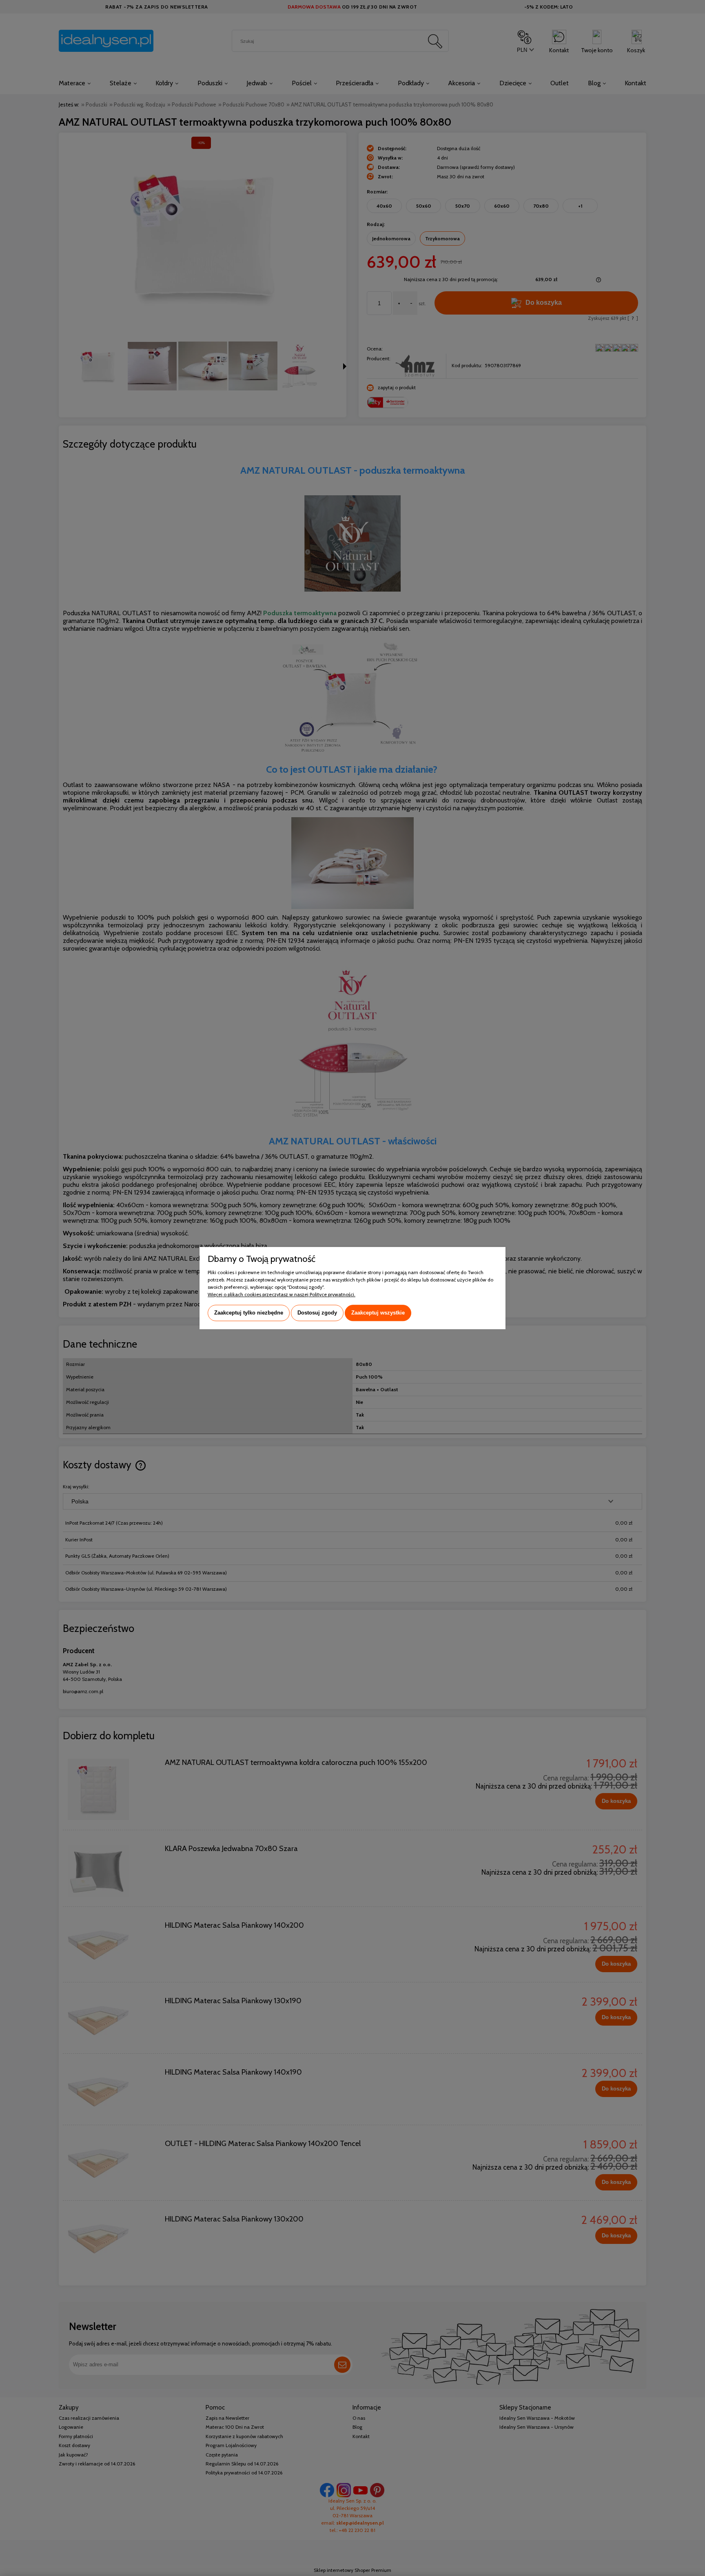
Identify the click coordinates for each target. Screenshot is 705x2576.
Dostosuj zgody (317, 1313)
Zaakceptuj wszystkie (378, 1313)
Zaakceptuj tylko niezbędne (249, 1313)
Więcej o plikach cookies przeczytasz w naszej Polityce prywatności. (282, 1294)
